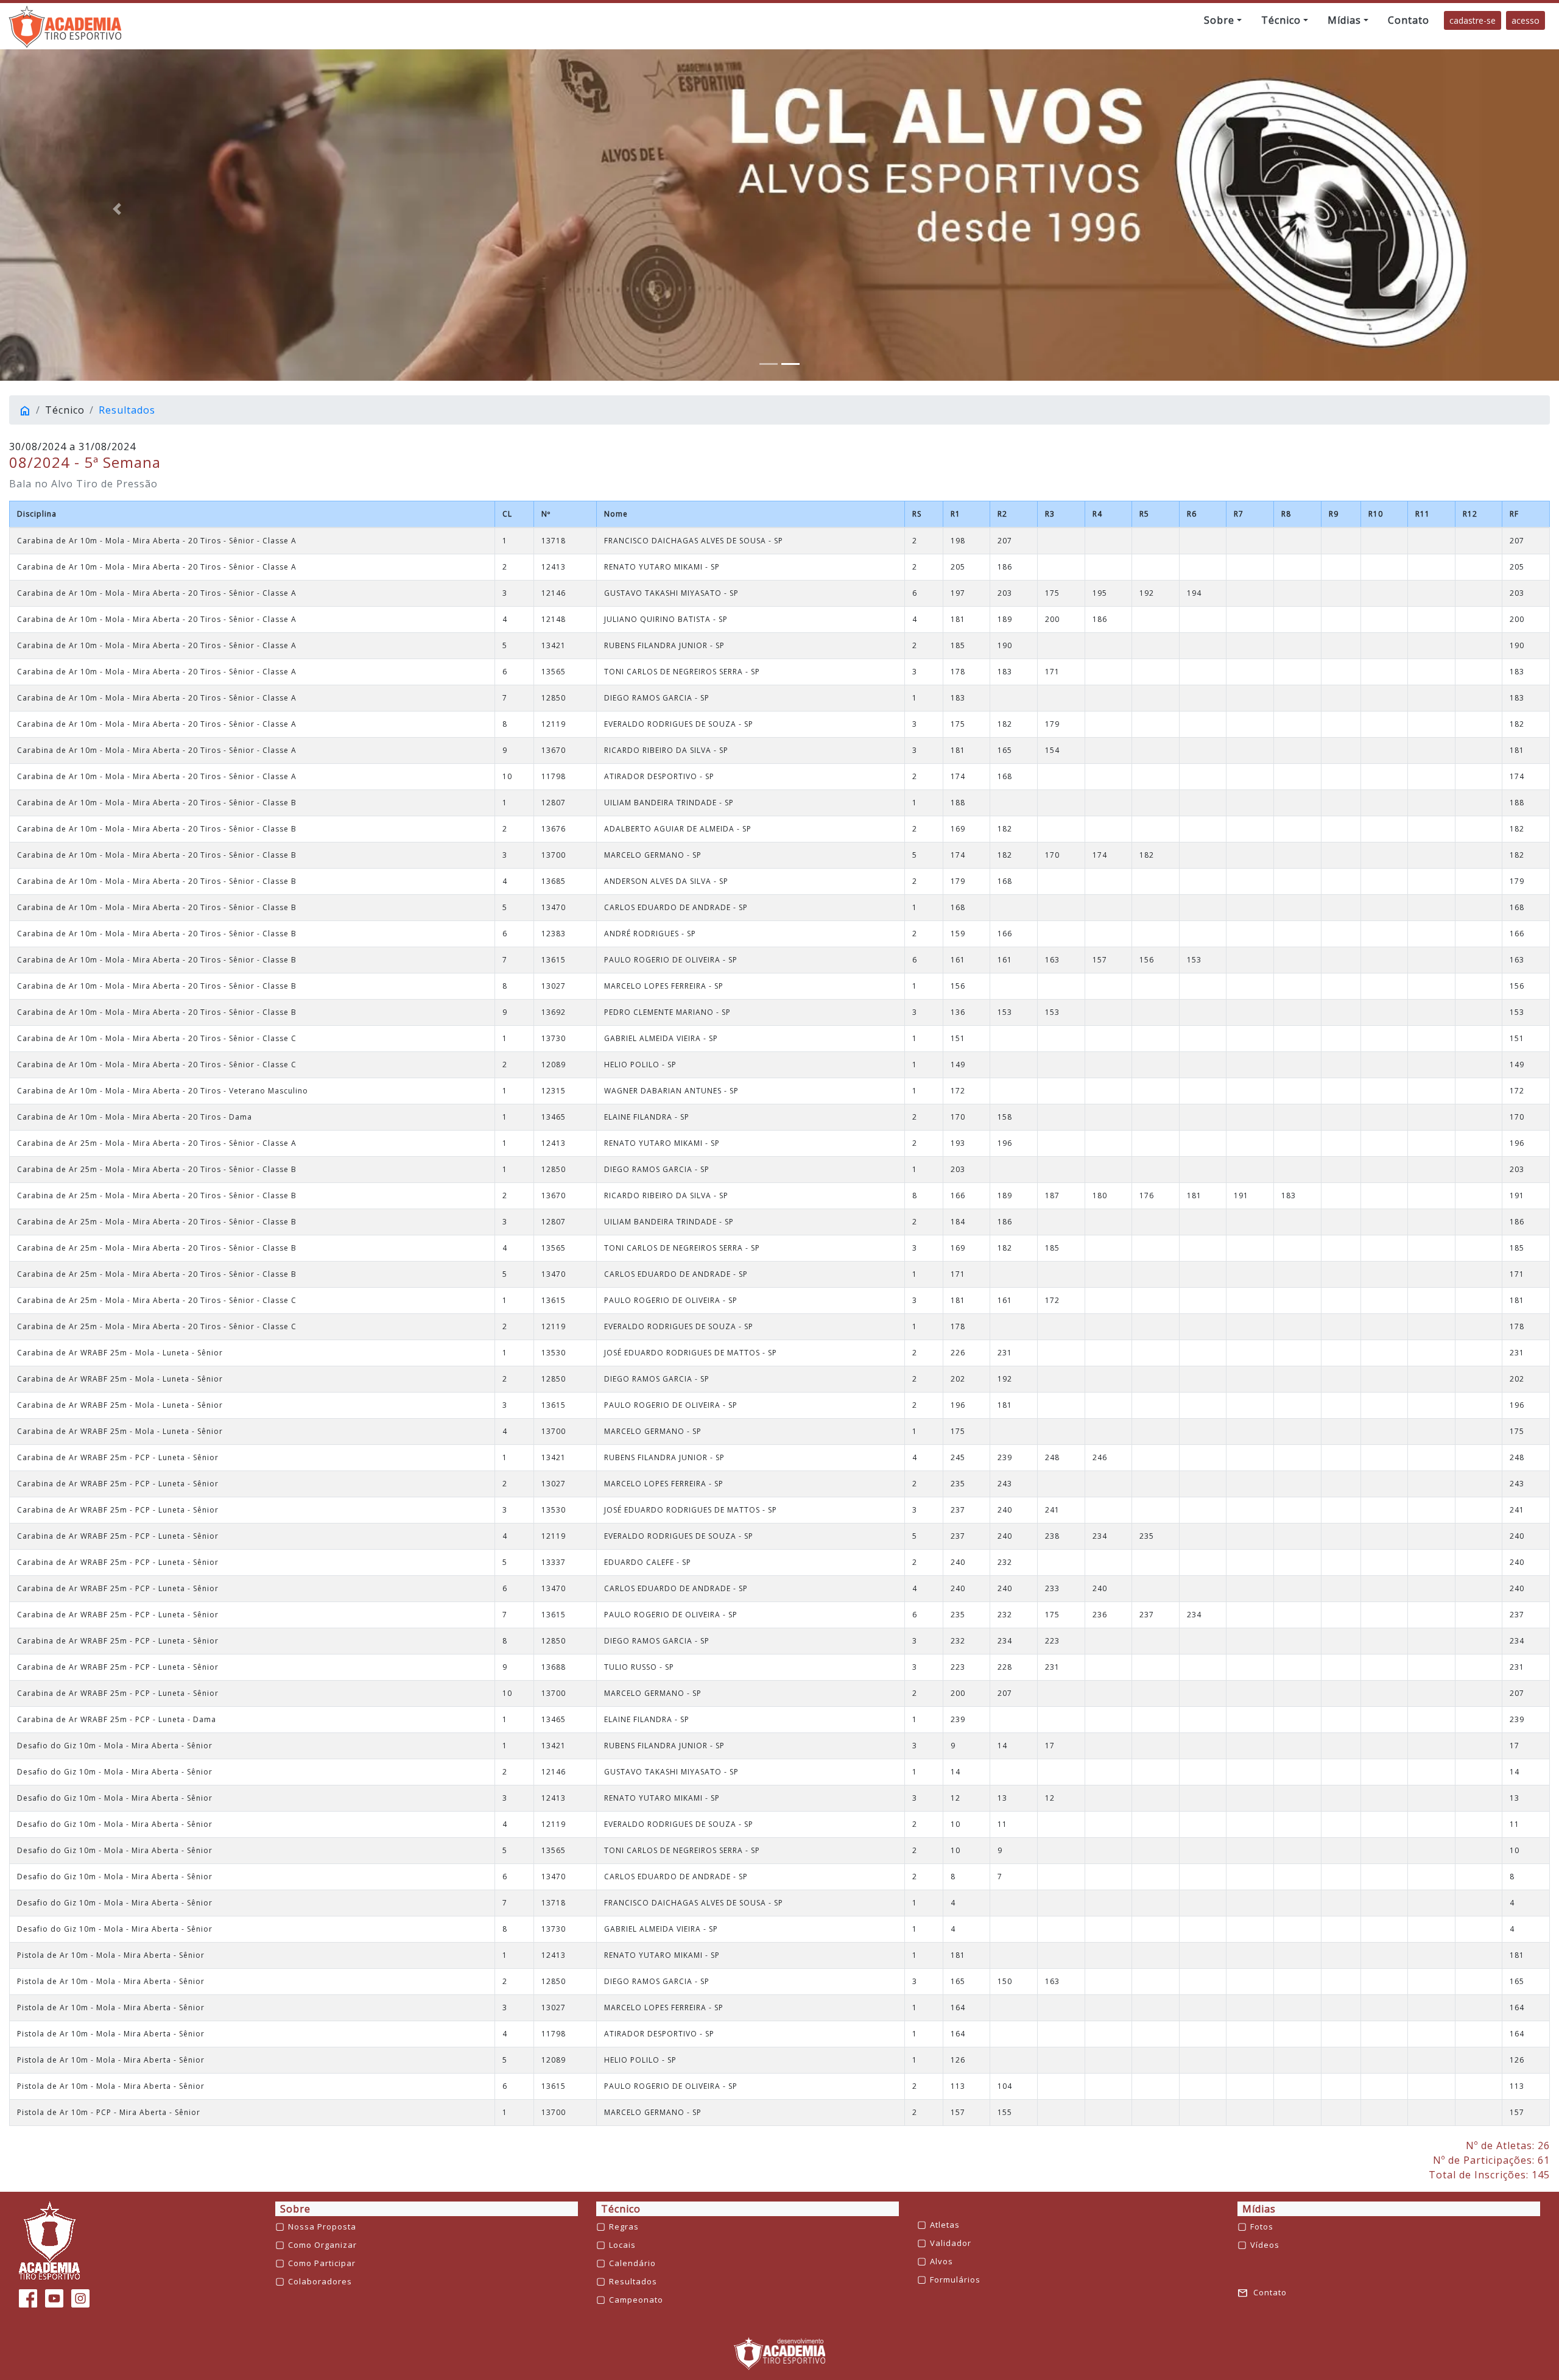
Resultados (127, 410)
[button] (1223, 20)
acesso (1526, 20)
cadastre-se (1473, 20)
